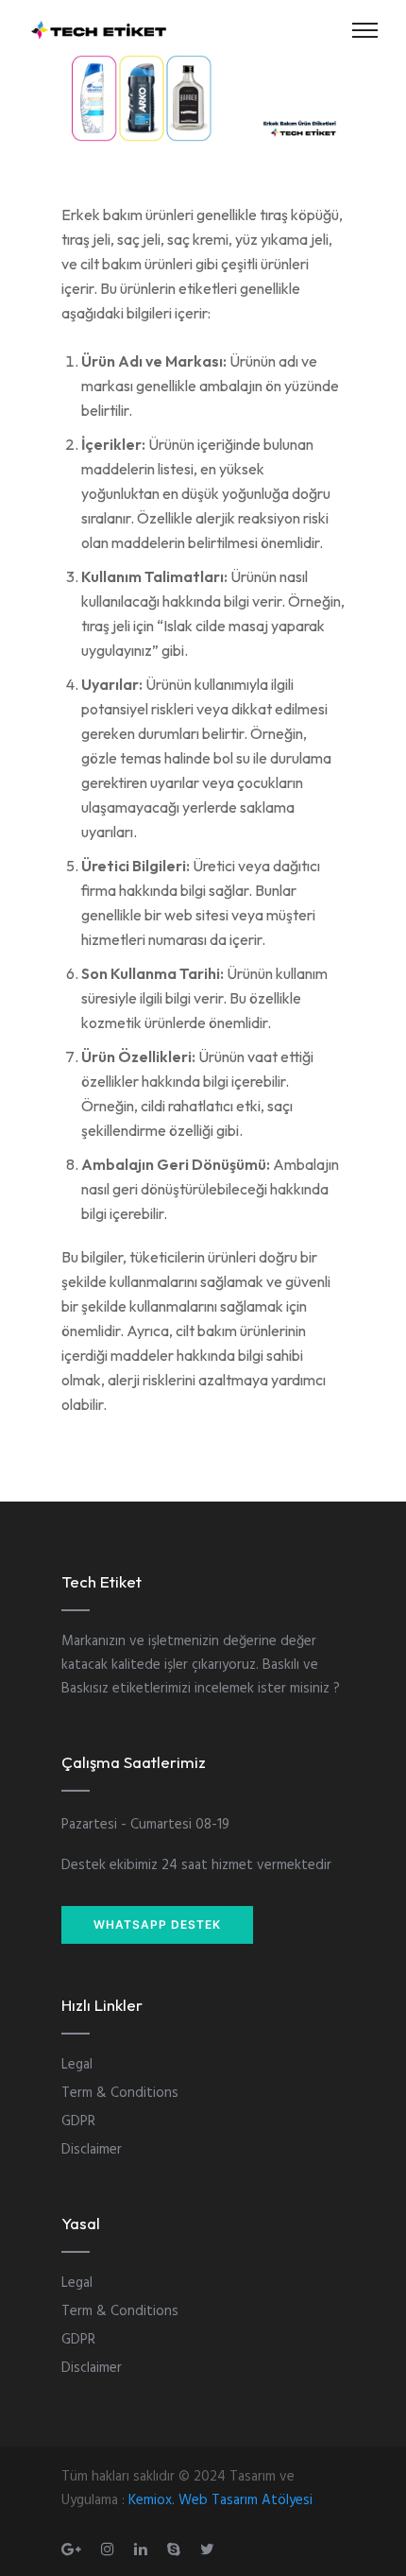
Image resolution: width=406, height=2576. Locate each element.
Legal (77, 2065)
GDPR (78, 2121)
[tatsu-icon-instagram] (110, 2549)
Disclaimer (92, 2150)
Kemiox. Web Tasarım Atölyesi (220, 2500)
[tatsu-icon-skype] (177, 2549)
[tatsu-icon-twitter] (207, 2549)
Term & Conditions (120, 2093)
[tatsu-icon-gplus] (74, 2549)
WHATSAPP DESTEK (157, 1924)
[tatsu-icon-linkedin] (144, 2549)
